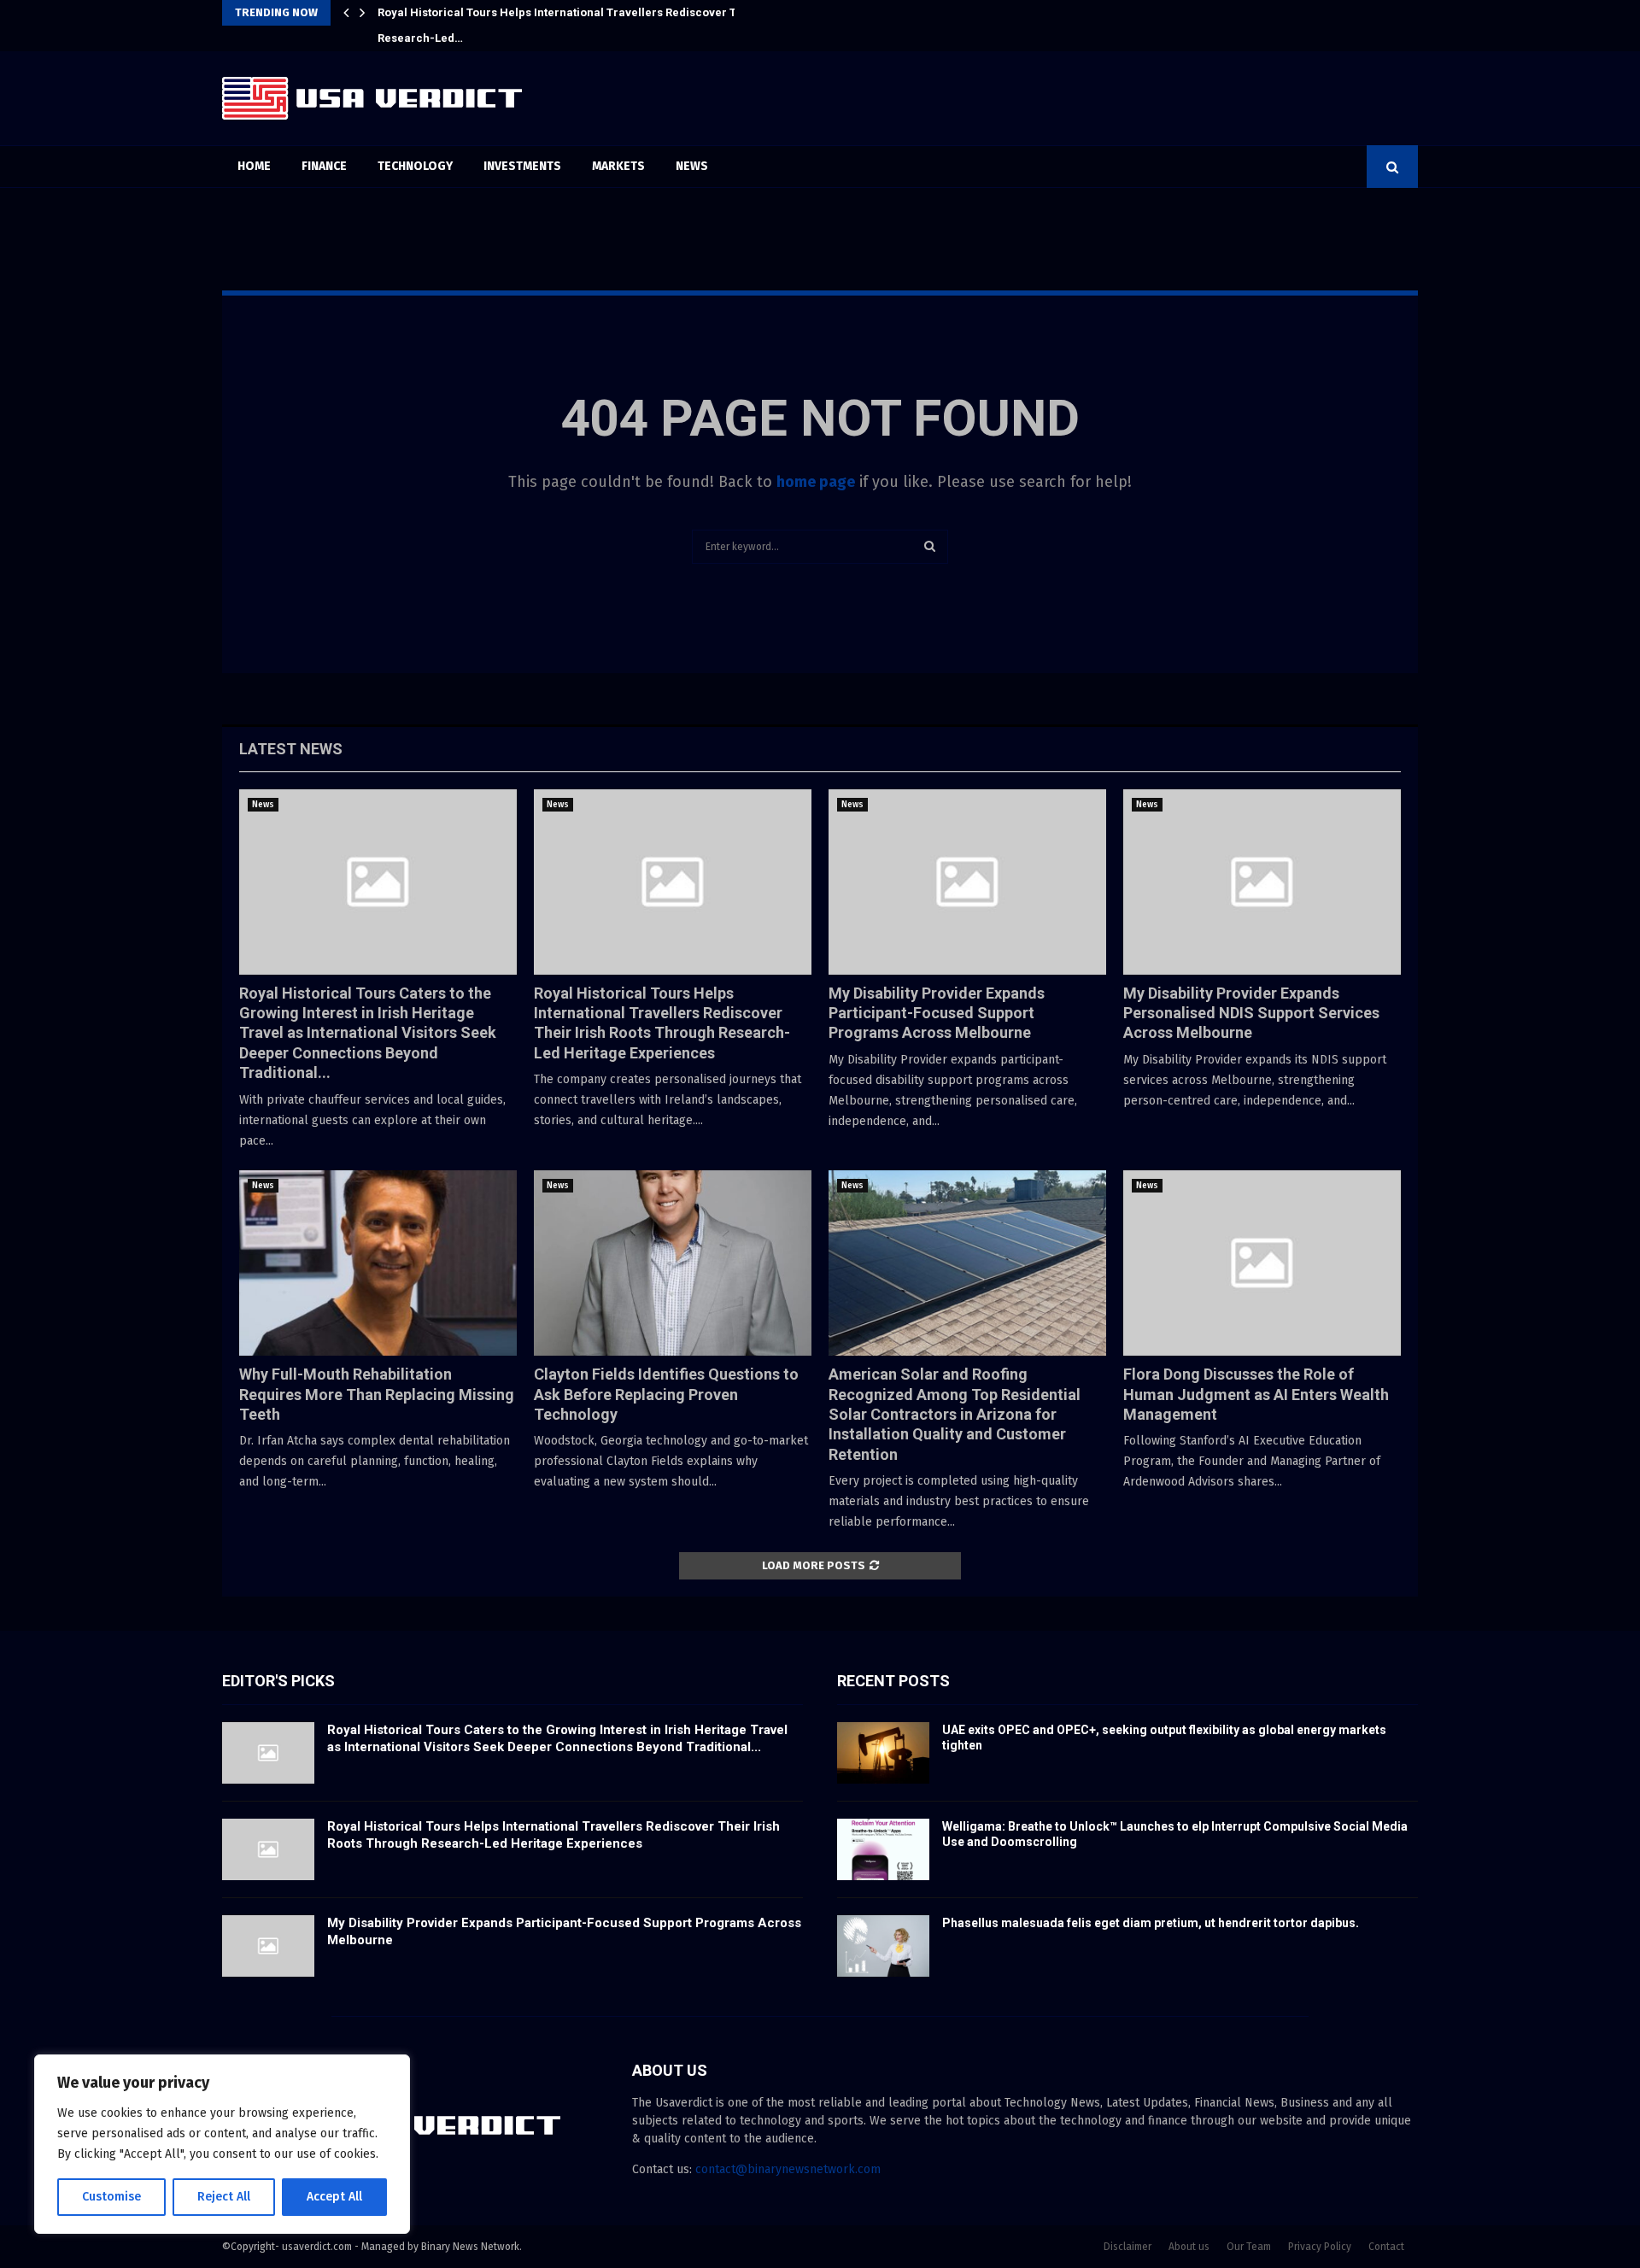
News (692, 166)
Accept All (334, 2197)
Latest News (291, 749)
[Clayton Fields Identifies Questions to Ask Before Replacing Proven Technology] (673, 1263)
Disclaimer (1127, 2247)
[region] (222, 2144)
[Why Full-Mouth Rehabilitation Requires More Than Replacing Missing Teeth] (378, 1263)
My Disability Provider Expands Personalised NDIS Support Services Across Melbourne (1251, 1013)
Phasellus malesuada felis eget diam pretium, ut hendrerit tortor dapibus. (1151, 1923)
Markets (618, 166)
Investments (522, 166)
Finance (324, 166)
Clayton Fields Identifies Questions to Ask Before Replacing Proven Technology (666, 1394)
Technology (415, 166)
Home (254, 166)
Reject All (224, 2197)
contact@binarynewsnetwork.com (788, 2169)
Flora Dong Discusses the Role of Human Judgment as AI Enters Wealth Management (1256, 1394)
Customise (111, 2197)
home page (816, 482)
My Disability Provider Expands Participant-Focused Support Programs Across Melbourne (937, 1013)
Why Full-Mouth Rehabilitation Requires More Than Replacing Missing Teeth (377, 1394)
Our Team (1249, 2247)
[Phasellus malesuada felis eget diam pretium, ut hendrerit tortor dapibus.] (883, 1946)
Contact (1386, 2247)
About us (1189, 2247)
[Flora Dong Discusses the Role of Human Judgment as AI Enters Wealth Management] (1262, 1263)
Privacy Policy (1320, 2247)
